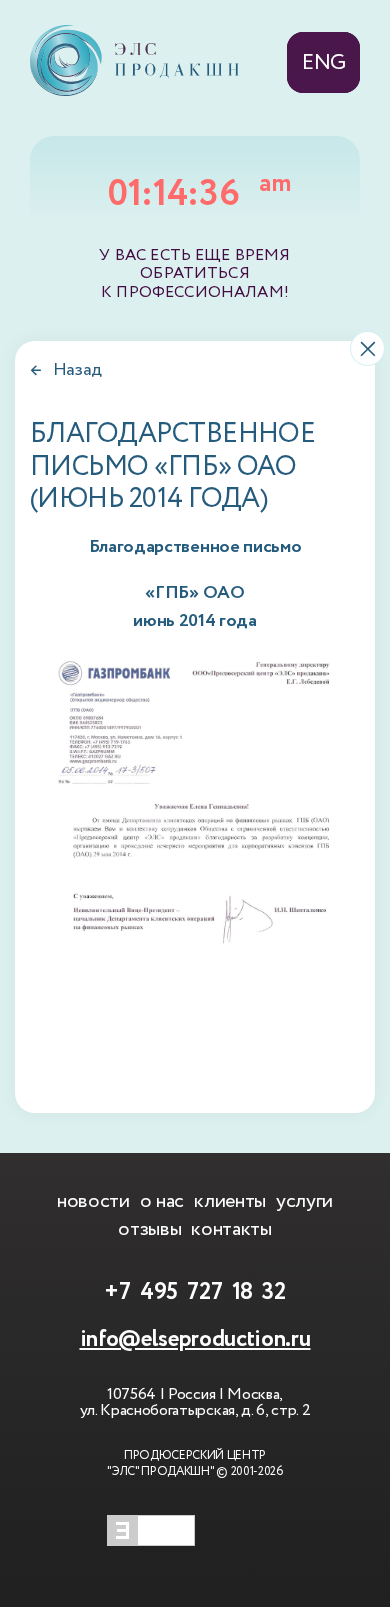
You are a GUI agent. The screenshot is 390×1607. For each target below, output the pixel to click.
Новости (93, 1201)
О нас (162, 1201)
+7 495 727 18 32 (195, 1292)
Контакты (231, 1229)
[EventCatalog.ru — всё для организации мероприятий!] (151, 1541)
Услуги (304, 1201)
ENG (324, 62)
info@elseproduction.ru (195, 1339)
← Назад (66, 369)
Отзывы (149, 1229)
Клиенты (230, 1201)
